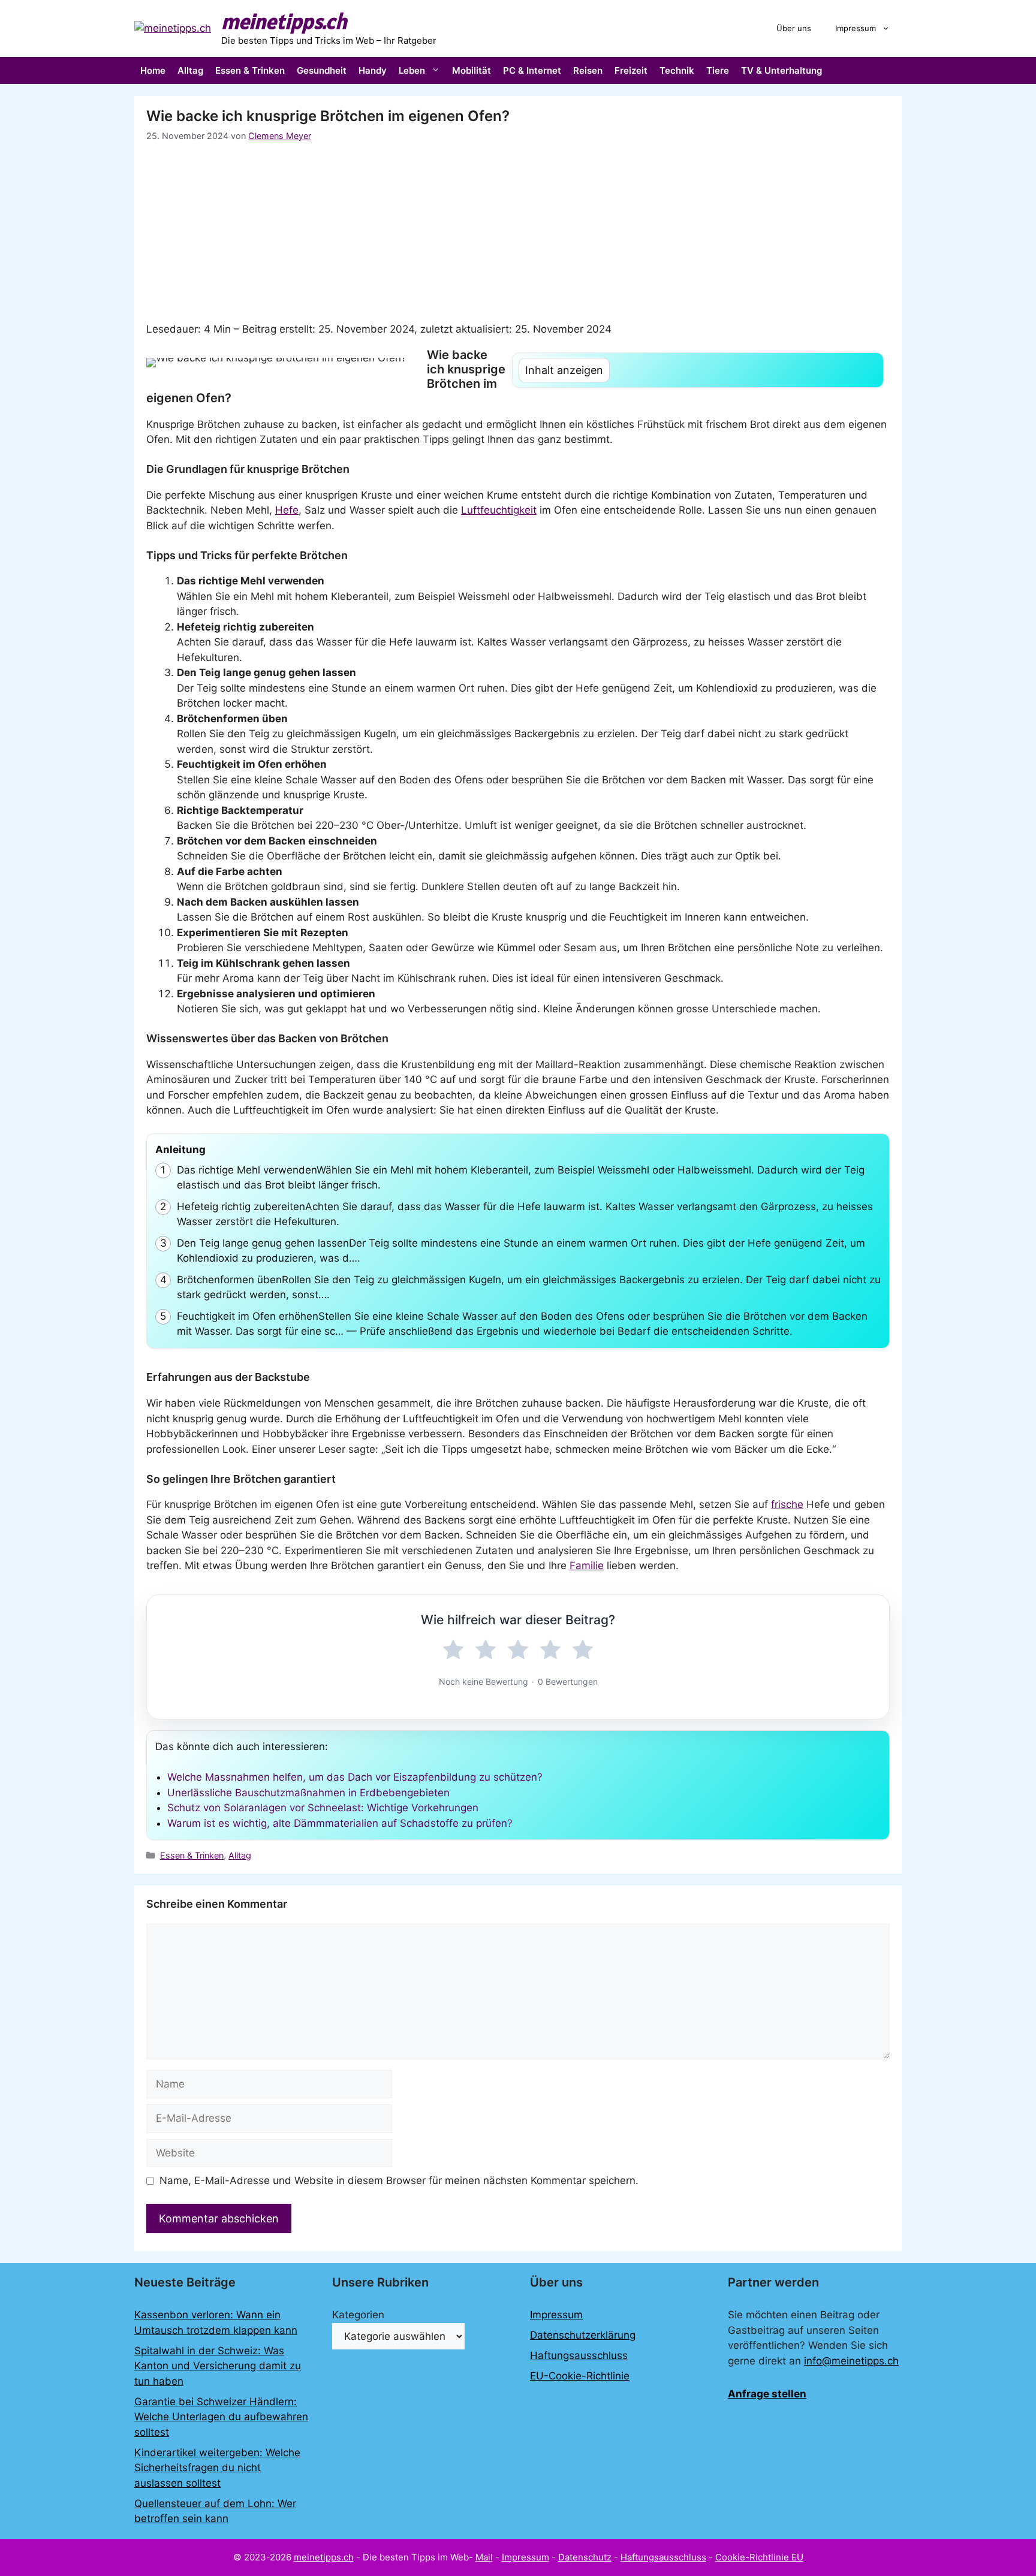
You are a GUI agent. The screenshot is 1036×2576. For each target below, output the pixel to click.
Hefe (287, 510)
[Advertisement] (518, 232)
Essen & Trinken (250, 70)
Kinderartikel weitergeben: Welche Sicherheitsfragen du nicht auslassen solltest (217, 2468)
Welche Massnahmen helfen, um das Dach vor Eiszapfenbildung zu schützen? (355, 1777)
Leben (412, 70)
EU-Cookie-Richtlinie (580, 2376)
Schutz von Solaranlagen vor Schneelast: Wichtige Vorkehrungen (323, 1808)
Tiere (718, 70)
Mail (484, 2557)
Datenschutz (585, 2557)
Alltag (190, 70)
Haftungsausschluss (579, 2355)
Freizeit (631, 70)
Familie (587, 1565)
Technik (677, 70)
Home (153, 70)
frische (787, 1504)
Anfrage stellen (767, 2394)
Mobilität (472, 70)
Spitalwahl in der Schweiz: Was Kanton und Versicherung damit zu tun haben (218, 2366)
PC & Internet (532, 70)
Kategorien (358, 2315)
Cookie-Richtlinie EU (759, 2557)
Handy (373, 70)
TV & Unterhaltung (781, 70)
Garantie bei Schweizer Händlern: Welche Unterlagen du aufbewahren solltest (221, 2417)
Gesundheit (322, 70)
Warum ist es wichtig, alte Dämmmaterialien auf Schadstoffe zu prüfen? (340, 1823)
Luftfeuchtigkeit (499, 510)
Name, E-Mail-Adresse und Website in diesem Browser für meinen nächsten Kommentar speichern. (399, 2180)
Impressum (856, 28)
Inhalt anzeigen (564, 370)
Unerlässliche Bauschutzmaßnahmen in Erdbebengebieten (308, 1793)
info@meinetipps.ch (851, 2361)
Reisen (588, 70)
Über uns (794, 28)
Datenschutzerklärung (583, 2335)
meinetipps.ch (284, 21)
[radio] (453, 1650)
